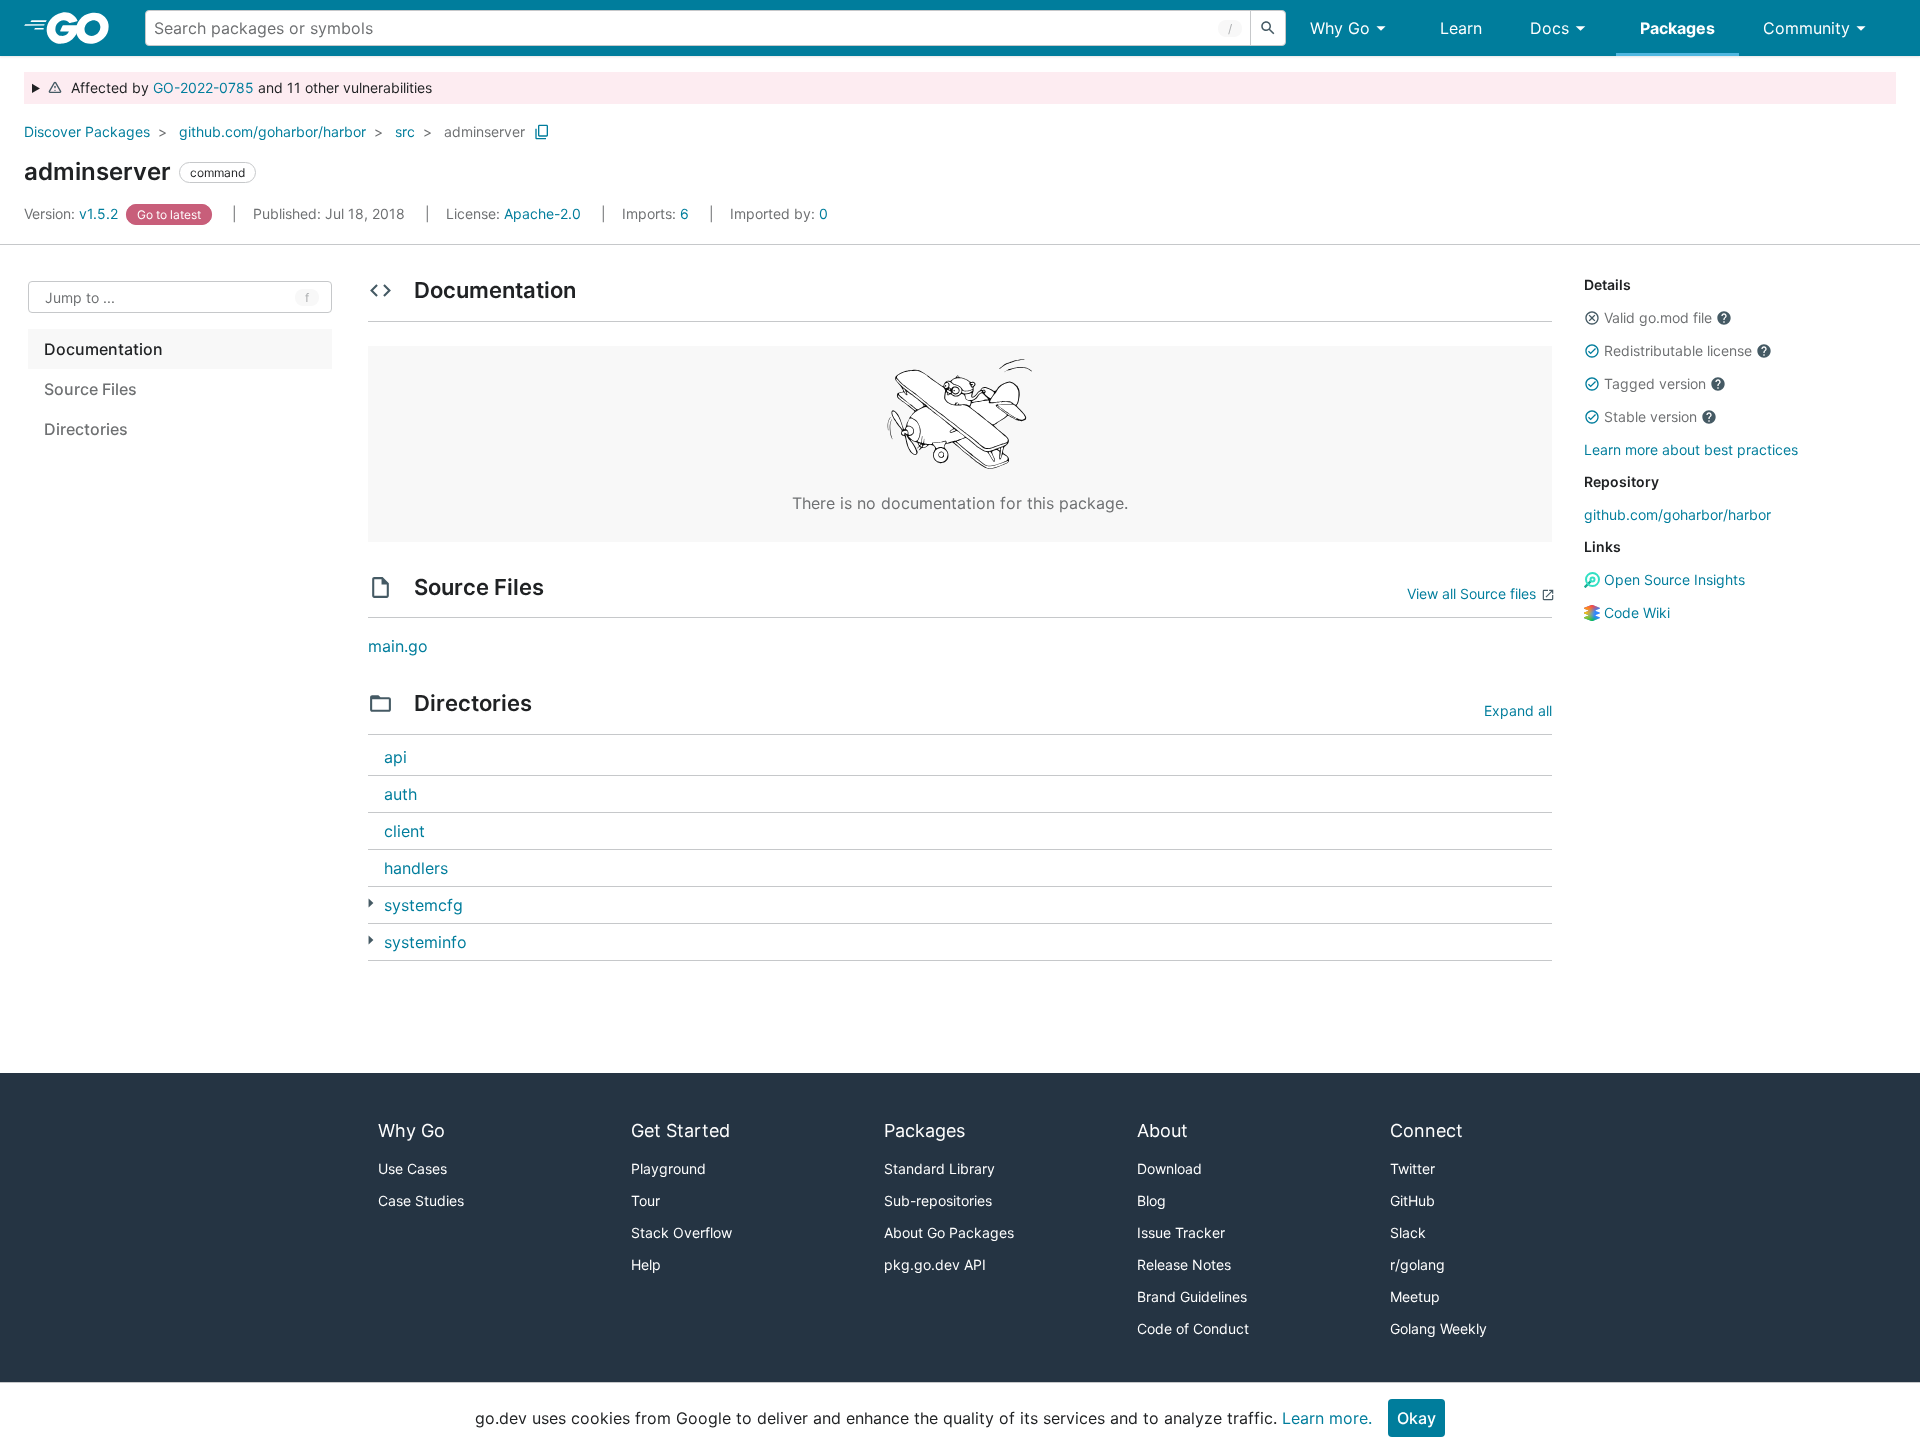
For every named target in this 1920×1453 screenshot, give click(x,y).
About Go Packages (949, 1232)
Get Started (680, 1130)
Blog (1151, 1200)
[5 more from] (370, 903)
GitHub (1412, 1200)
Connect (1426, 1130)
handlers (416, 868)
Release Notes (1184, 1264)
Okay (1416, 1418)
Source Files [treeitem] (90, 389)
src (405, 131)
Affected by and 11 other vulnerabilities (247, 87)
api (395, 757)
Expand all (1518, 710)
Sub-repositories (938, 1200)
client (404, 831)
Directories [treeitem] (86, 429)
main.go (398, 646)
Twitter (1412, 1168)
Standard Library (939, 1168)
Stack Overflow (681, 1232)
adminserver (484, 131)
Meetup (1415, 1296)
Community (1806, 28)
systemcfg (423, 905)
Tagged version (1655, 383)
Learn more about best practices (1691, 449)
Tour (645, 1200)
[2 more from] (370, 940)
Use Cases (412, 1168)
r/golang (1417, 1264)
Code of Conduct (1193, 1328)
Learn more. (1327, 1418)
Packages (1677, 28)
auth (400, 794)
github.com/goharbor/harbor (272, 131)
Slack (1408, 1232)
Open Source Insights (1672, 579)
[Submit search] (1268, 28)
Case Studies (421, 1200)
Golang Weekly (1438, 1328)
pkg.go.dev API (935, 1264)
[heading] (84, 28)
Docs (1549, 28)
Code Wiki (1635, 612)
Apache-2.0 (542, 213)
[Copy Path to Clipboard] (542, 132)
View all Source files (1471, 593)
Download (1169, 1168)
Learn (1461, 28)
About (1162, 1130)
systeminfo (425, 942)
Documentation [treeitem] (103, 349)
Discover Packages (87, 131)
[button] (1592, 318)
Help (646, 1264)
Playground (668, 1168)
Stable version (1650, 416)
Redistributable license (1678, 350)
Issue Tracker (1181, 1232)
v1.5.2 (73, 213)
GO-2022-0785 (203, 87)
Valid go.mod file (1658, 317)
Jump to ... (80, 297)
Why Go (1340, 28)
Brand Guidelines (1192, 1296)
